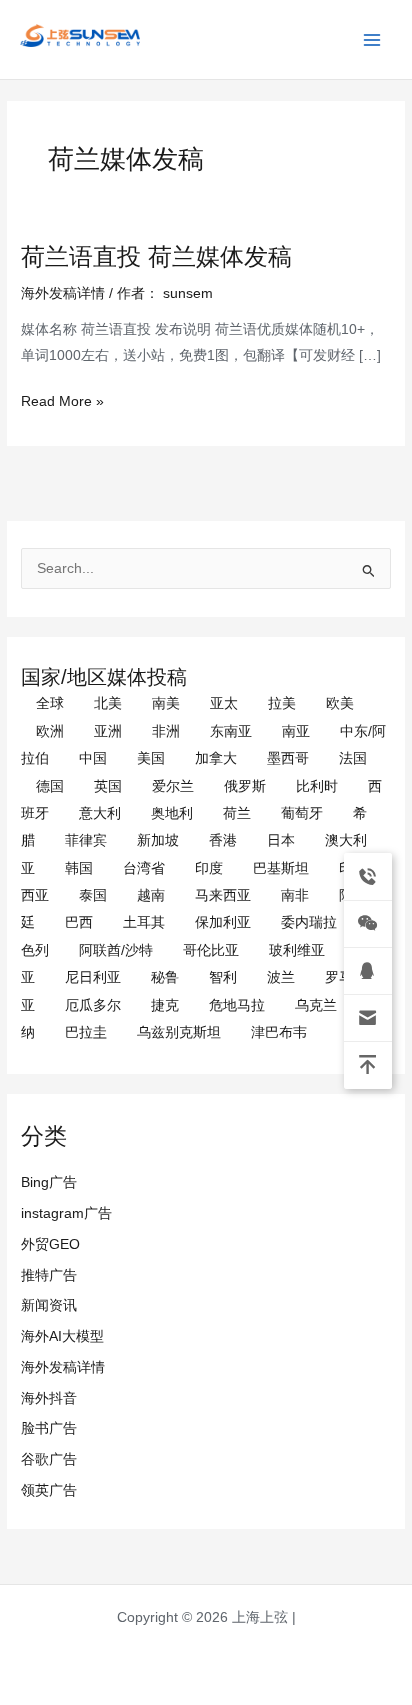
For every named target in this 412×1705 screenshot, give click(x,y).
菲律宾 (86, 840)
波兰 (281, 977)
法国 (353, 758)
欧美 (340, 703)
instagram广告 (66, 1213)
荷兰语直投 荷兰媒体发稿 (156, 257)
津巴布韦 (279, 1032)
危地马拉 (237, 1005)
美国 (151, 758)
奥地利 (172, 813)
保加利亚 (223, 922)
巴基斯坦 (281, 868)
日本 (281, 840)
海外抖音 (49, 1398)
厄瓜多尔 (93, 1005)
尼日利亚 (93, 977)
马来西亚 (223, 895)
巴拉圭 (86, 1032)
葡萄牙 (302, 813)
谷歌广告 (49, 1459)
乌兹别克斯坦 (179, 1032)
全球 (50, 703)
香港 (223, 840)
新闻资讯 (49, 1305)
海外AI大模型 (62, 1336)
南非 (295, 895)
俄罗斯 (245, 786)
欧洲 (50, 731)
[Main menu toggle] (372, 39)
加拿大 (216, 758)
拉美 (282, 703)
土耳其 (144, 922)
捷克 (165, 1005)
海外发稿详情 (63, 1367)
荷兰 (237, 813)
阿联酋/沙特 (116, 950)
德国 (50, 786)
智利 (223, 977)
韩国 (79, 868)
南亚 (296, 731)
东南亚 (231, 731)
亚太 (224, 703)
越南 (151, 895)
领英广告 (49, 1490)
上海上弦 (32, 50)
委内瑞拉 (309, 922)
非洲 (166, 731)
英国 (108, 786)
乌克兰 (316, 1005)
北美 (108, 703)
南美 (166, 703)
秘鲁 (165, 977)
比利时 (317, 786)
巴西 (79, 922)
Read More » (62, 401)
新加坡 (158, 840)
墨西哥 (288, 758)
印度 (209, 868)
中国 (93, 758)
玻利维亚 (297, 950)
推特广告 (49, 1275)
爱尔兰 (173, 786)
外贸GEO (50, 1244)
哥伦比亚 (211, 950)
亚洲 (108, 731)
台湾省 (144, 868)
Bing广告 (49, 1182)
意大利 (100, 813)
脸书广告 (49, 1428)
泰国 (93, 895)
